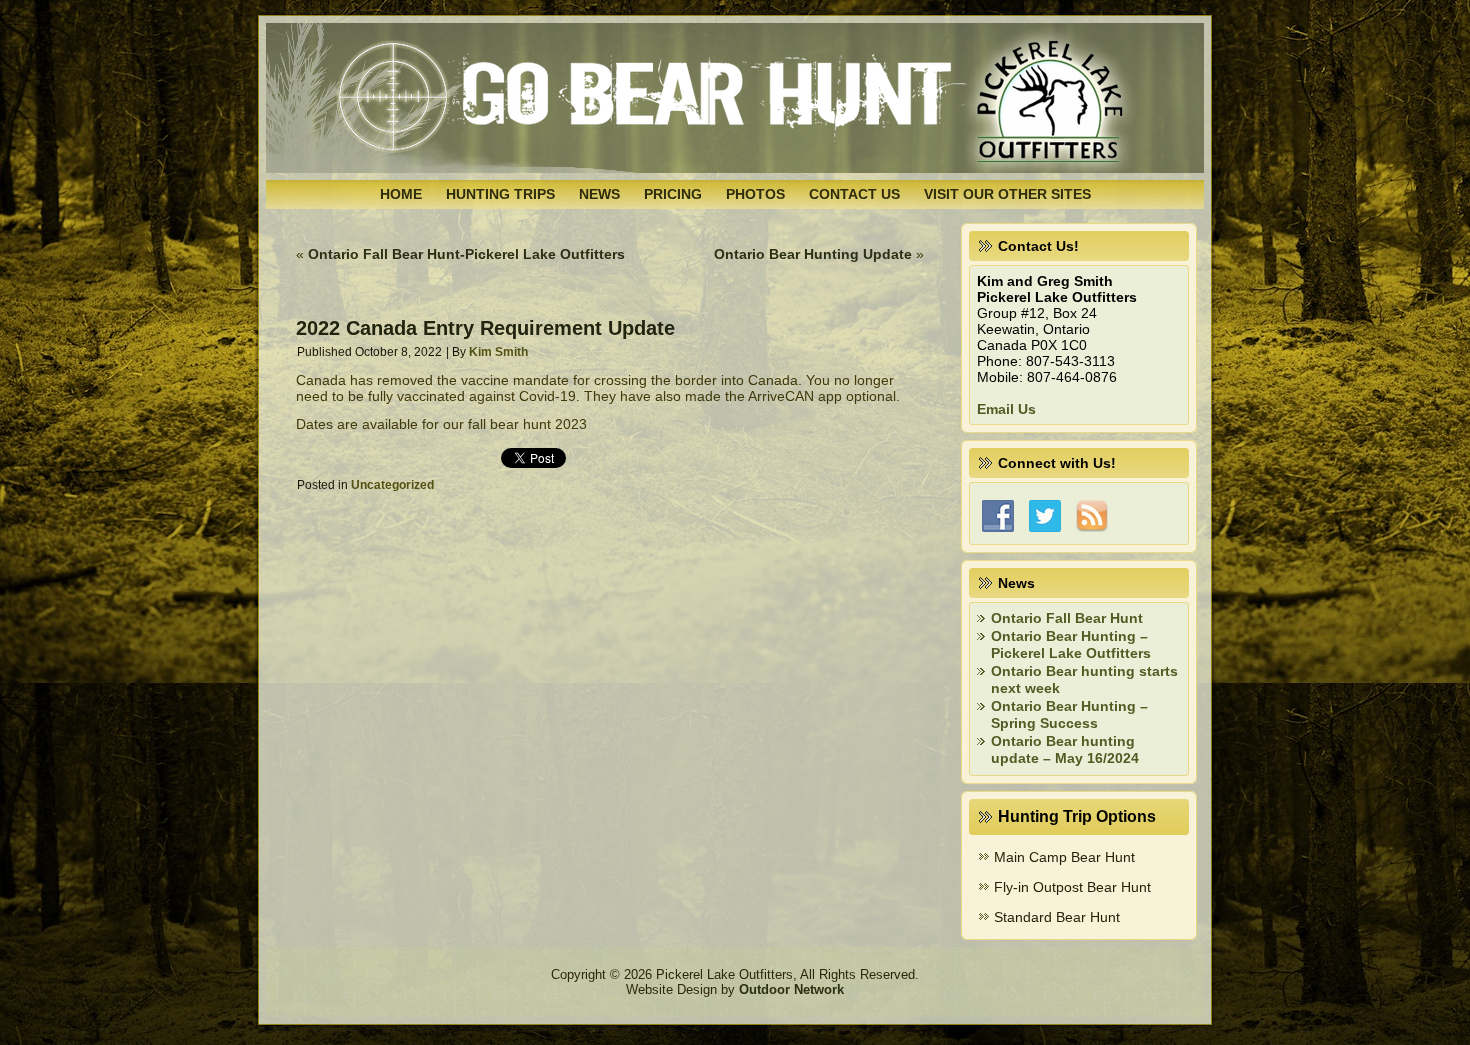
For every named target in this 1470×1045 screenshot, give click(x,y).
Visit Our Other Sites (1007, 194)
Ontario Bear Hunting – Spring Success (1069, 715)
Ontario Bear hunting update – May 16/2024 (1065, 750)
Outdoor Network (791, 989)
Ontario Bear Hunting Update (813, 254)
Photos (755, 194)
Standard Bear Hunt (1057, 917)
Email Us (1006, 409)
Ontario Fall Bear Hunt (1067, 618)
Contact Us (854, 194)
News (599, 194)
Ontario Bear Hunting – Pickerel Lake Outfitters (1071, 645)
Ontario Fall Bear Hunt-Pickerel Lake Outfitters (466, 254)
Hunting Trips (500, 194)
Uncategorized (392, 485)
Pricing (673, 194)
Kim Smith (498, 352)
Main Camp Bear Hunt (1064, 857)
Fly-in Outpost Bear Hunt (1072, 887)
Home (401, 194)
